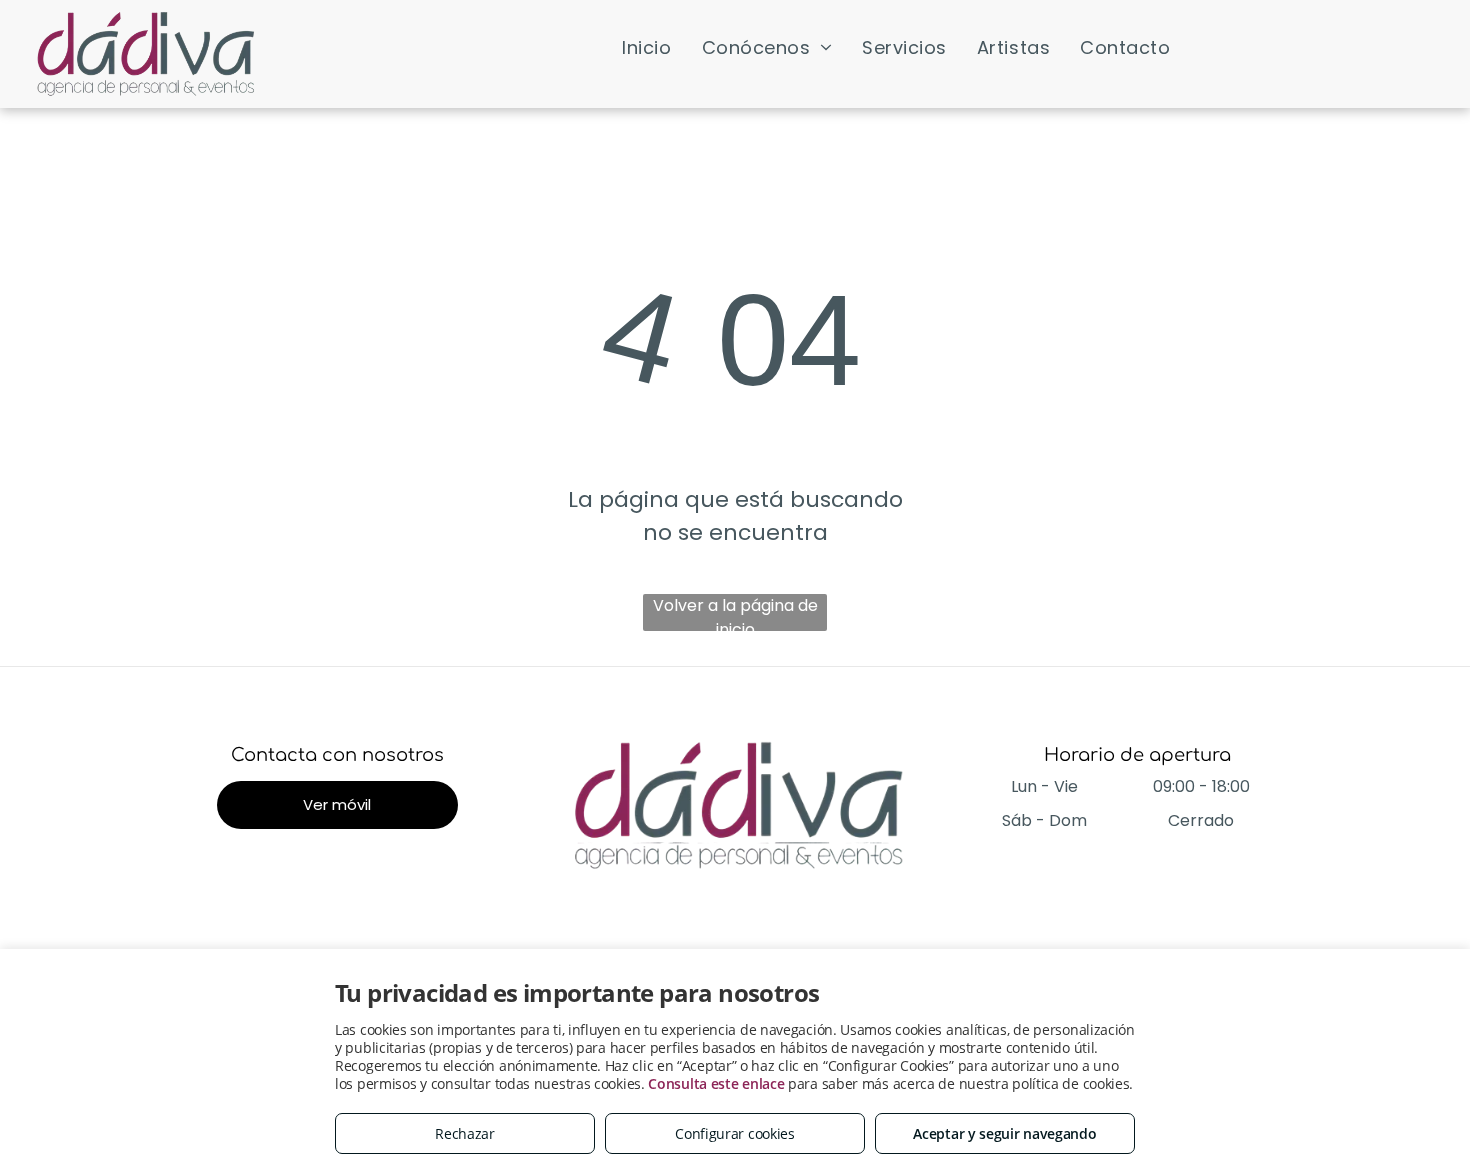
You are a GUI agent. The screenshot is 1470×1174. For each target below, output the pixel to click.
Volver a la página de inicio (735, 612)
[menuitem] (646, 47)
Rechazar (465, 1133)
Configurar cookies (735, 1133)
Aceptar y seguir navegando (1004, 1133)
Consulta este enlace (716, 1083)
